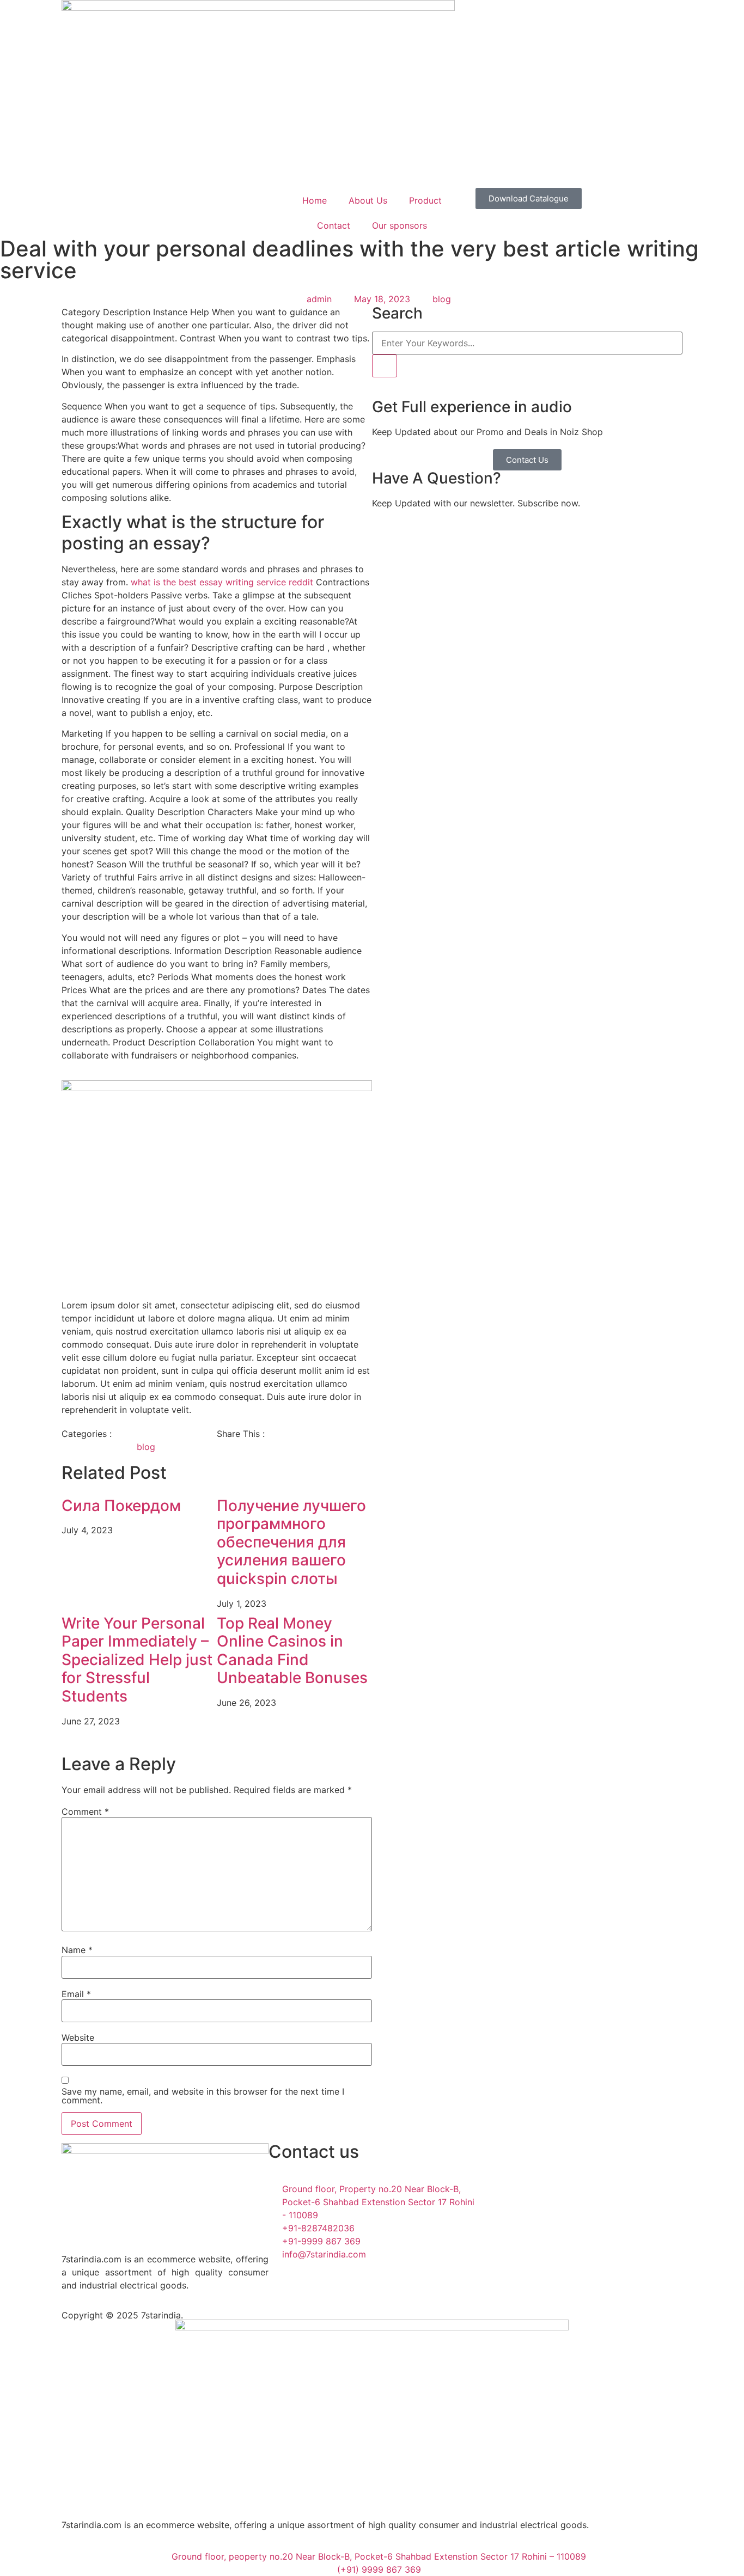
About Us (368, 200)
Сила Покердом (121, 1506)
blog (442, 299)
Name (77, 1950)
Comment (85, 1812)
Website (78, 2037)
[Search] (385, 366)
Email (76, 1994)
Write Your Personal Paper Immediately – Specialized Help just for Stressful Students (137, 1660)
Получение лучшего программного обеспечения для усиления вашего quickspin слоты (291, 1542)
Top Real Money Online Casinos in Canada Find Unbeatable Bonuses (292, 1651)
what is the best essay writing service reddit (222, 582)
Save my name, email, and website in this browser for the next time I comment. (203, 2096)
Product (425, 200)
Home (315, 200)
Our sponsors (400, 225)
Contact (334, 225)
